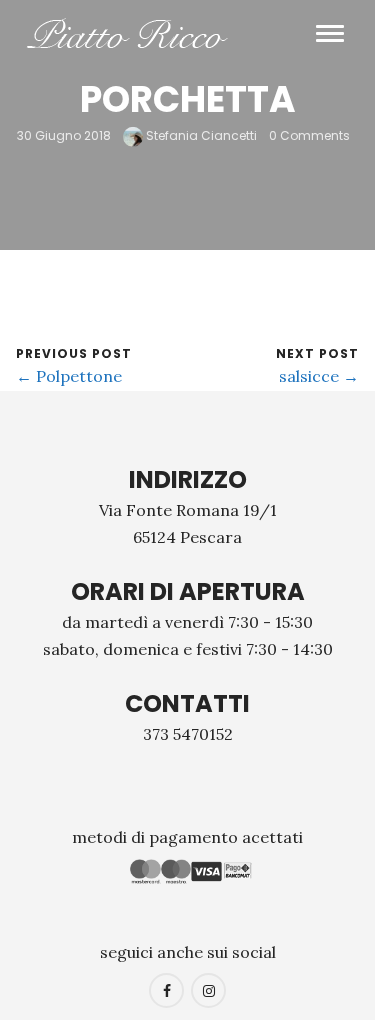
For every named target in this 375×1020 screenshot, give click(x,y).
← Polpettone (69, 376)
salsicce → (319, 376)
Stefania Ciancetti (200, 135)
